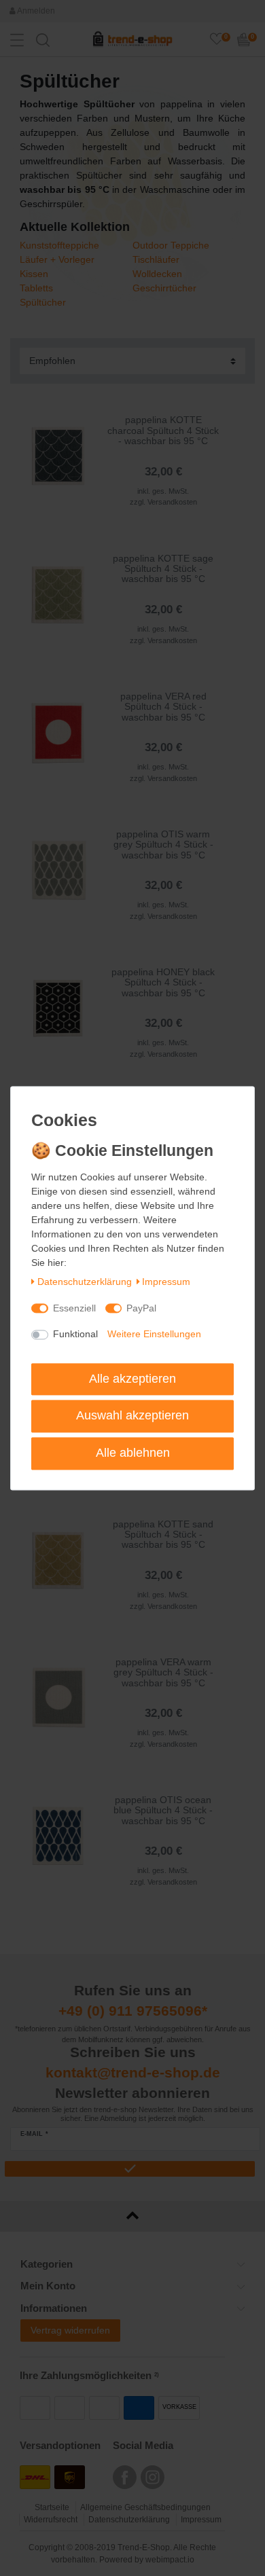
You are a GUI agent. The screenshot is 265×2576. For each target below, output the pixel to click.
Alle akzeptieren (132, 1379)
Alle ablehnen (133, 1453)
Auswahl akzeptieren (132, 1416)
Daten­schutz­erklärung (85, 1282)
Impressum (166, 1282)
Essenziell (74, 1308)
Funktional (75, 1335)
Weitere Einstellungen (154, 1335)
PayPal (141, 1308)
